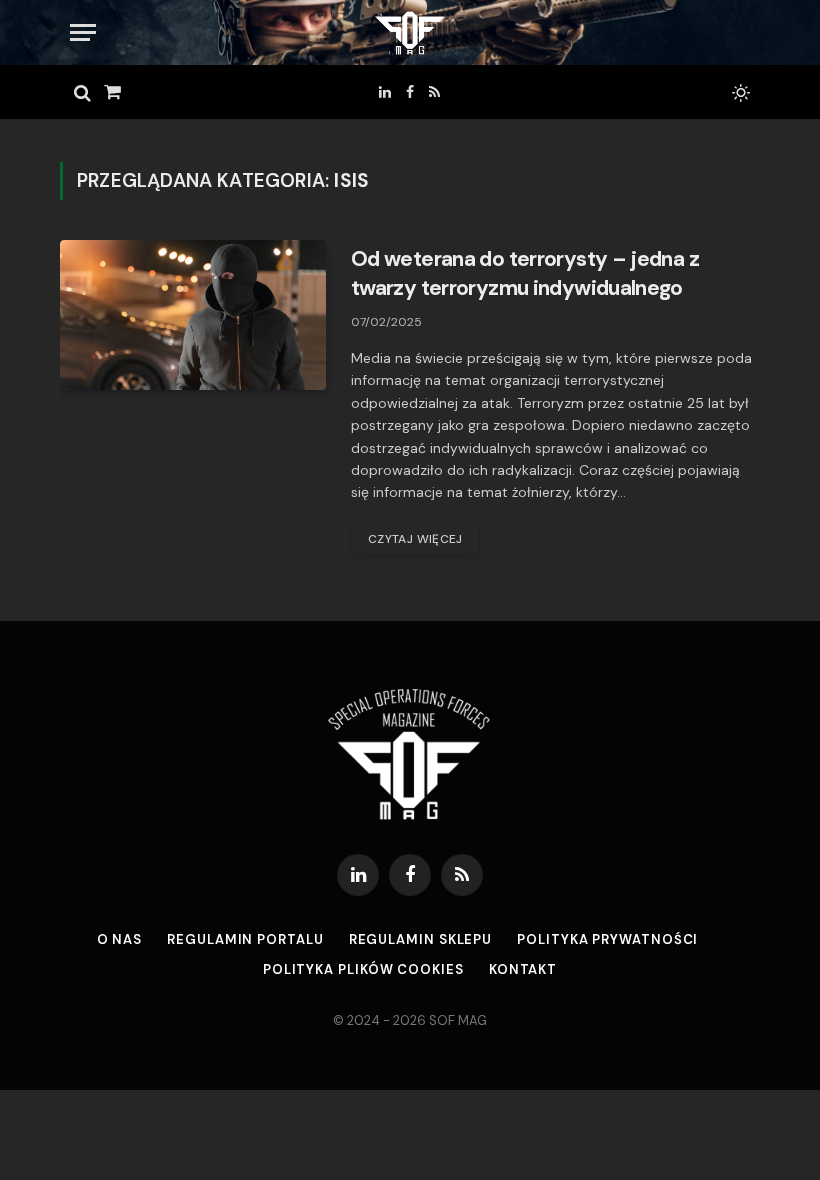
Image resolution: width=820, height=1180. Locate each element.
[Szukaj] (82, 92)
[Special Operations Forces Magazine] (410, 32)
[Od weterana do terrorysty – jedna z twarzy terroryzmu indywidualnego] (193, 315)
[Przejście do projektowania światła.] (739, 93)
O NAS (120, 939)
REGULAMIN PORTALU (245, 939)
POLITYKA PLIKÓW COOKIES (363, 969)
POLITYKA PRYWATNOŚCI (607, 939)
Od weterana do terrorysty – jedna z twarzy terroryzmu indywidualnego (525, 273)
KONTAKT (523, 969)
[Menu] (83, 32)
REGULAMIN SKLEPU (421, 939)
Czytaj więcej (415, 539)
